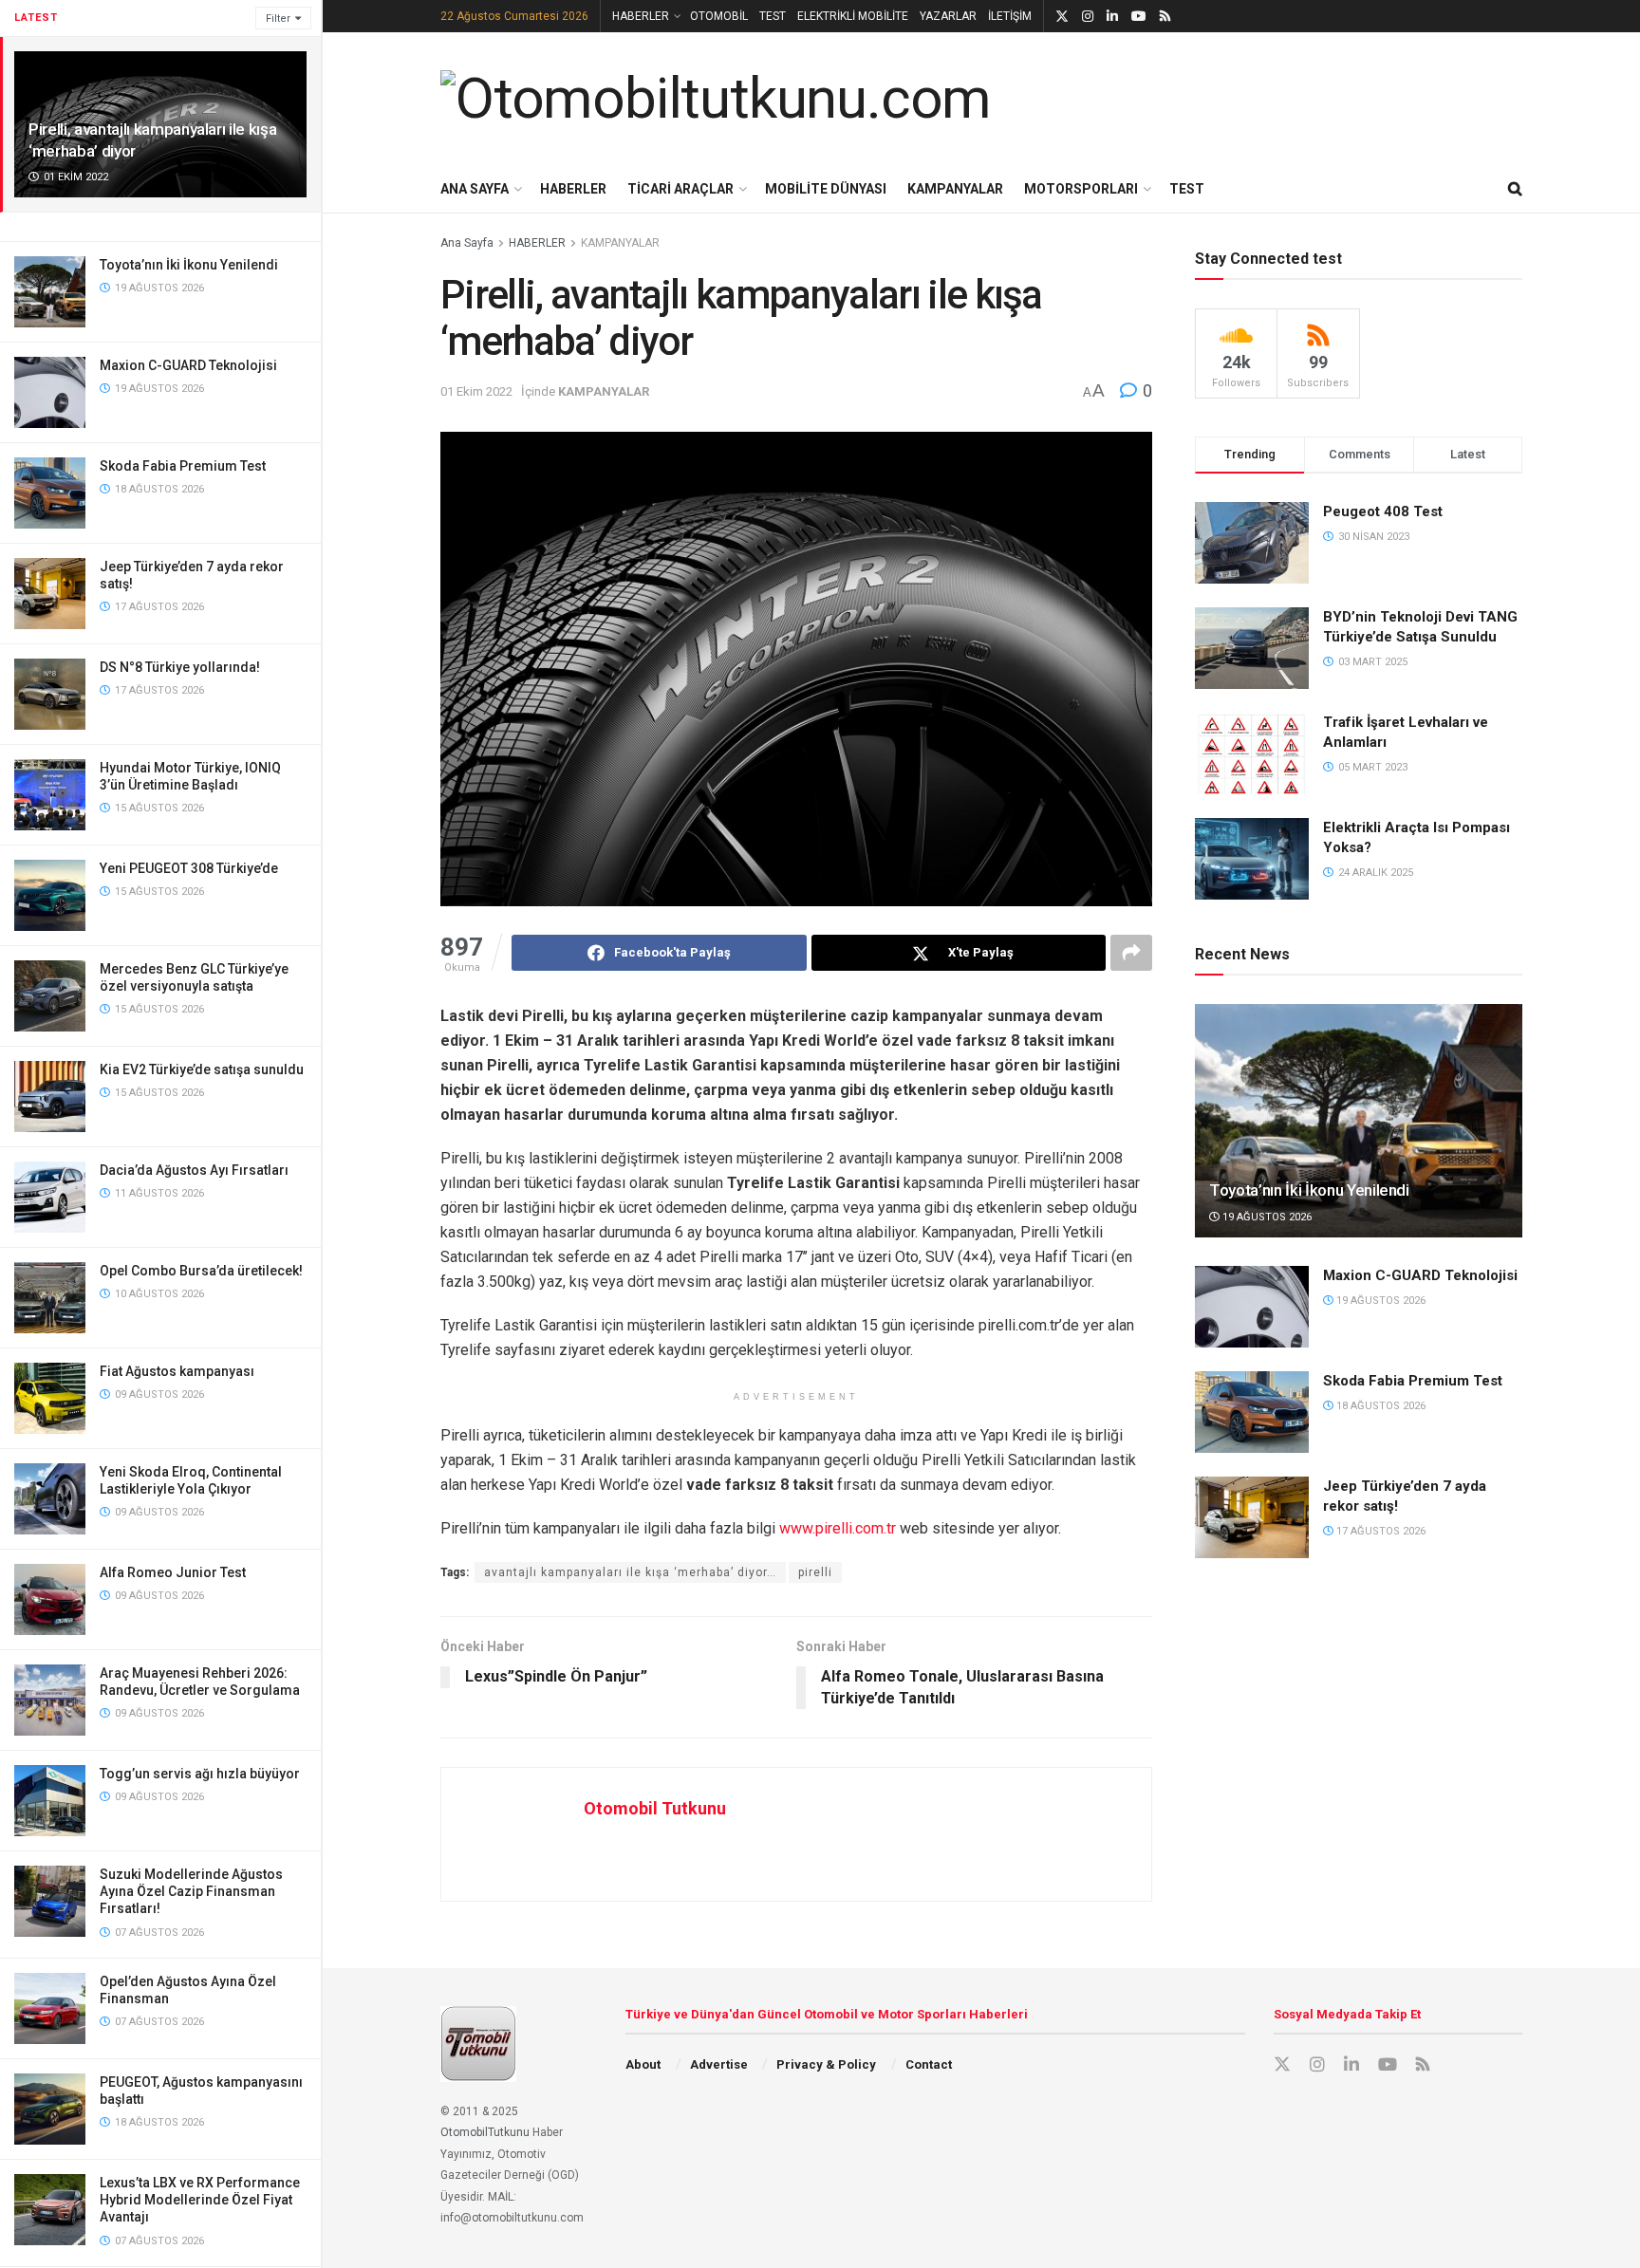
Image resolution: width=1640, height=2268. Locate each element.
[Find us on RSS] (1165, 17)
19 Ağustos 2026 (1266, 1217)
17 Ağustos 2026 (1379, 1531)
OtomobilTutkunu (485, 2132)
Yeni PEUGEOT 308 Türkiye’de (189, 868)
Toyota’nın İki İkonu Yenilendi (189, 265)
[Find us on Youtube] (1139, 17)
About (643, 2064)
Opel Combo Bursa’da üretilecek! (201, 1271)
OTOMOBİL (719, 16)
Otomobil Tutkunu (655, 1808)
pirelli (815, 1572)
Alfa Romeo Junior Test (173, 1572)
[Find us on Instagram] (1088, 17)
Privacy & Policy (826, 2064)
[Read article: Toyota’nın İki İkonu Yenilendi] (1359, 1121)
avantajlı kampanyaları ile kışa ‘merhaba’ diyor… (630, 1572)
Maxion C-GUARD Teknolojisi (188, 365)
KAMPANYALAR (955, 189)
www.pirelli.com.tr (838, 1528)
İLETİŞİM (1010, 16)
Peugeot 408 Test (1383, 511)
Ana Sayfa (467, 243)
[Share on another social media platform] (1131, 953)
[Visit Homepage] (716, 99)
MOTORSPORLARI (1081, 189)
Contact (929, 2064)
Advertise (719, 2064)
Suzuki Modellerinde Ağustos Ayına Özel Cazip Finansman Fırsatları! (191, 1891)
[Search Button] (1515, 189)
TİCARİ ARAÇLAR (680, 189)
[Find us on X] (1062, 17)
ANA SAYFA (475, 189)
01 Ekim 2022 (476, 391)
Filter (278, 19)
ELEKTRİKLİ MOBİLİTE (853, 16)
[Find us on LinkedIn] (1112, 17)
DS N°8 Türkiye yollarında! (180, 667)
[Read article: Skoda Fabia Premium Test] (1252, 1412)
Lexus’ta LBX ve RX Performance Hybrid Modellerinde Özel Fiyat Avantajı (200, 2200)
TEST (773, 16)
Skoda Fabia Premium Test (183, 466)
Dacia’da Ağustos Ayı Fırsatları (194, 1170)
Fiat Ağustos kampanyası (177, 1371)
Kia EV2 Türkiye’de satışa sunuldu (202, 1069)
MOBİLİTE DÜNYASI (826, 189)
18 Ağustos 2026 (1379, 1406)
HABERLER (641, 16)
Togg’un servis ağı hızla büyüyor (200, 1774)
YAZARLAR (948, 16)
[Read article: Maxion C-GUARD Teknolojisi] (1252, 1307)
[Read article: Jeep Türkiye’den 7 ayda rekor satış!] (1252, 1517)
